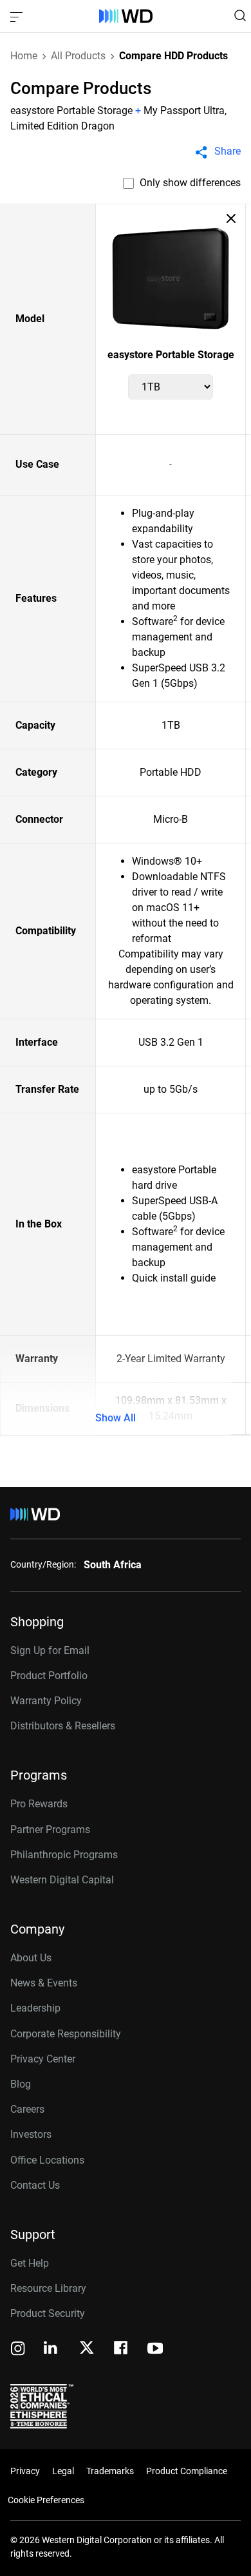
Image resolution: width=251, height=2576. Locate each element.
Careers (27, 2109)
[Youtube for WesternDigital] (155, 2350)
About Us (31, 1958)
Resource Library (48, 2288)
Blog (21, 2084)
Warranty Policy (46, 1701)
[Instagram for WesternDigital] (18, 2350)
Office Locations (47, 2160)
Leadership (35, 2008)
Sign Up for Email (50, 1650)
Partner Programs (50, 1830)
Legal (63, 2471)
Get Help (30, 2263)
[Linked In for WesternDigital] (51, 2350)
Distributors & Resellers (63, 1726)
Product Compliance (187, 2471)
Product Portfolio (49, 1676)
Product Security (48, 2313)
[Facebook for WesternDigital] (122, 2350)
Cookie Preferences (46, 2500)
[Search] (240, 15)
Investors (31, 2134)
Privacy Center (43, 2059)
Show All (116, 1418)
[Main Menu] (18, 16)
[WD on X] (87, 2349)
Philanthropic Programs (64, 1855)
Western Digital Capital (62, 1880)
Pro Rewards (39, 1804)
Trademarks (110, 2471)
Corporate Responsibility (66, 2034)
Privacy (25, 2471)
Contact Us (35, 2185)
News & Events (44, 1983)
